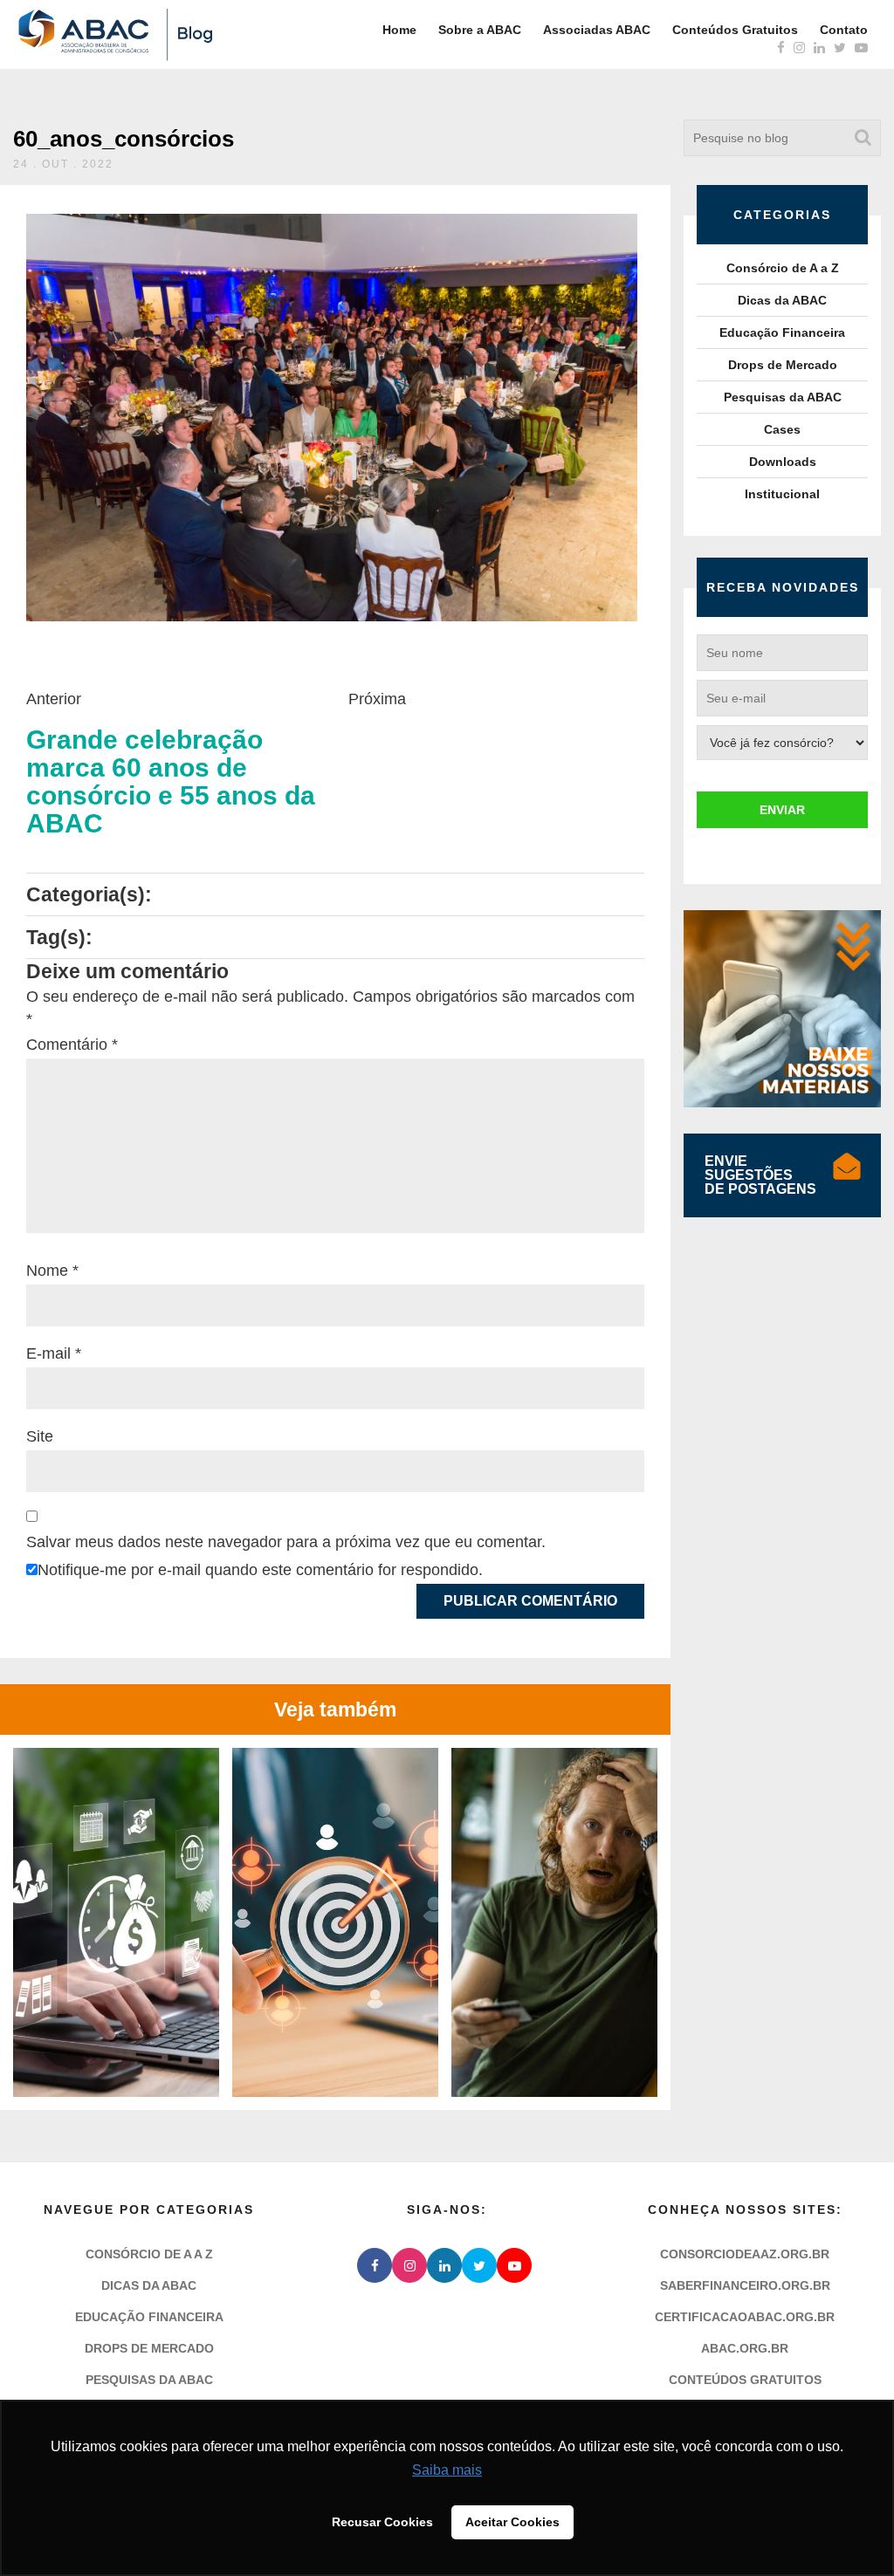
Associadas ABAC (597, 30)
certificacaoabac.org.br (745, 2317)
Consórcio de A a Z (783, 268)
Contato (844, 30)
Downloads (783, 462)
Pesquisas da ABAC (783, 397)
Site (40, 1436)
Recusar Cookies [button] (382, 2522)
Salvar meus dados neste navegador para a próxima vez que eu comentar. (286, 1542)
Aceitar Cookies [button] (512, 2522)
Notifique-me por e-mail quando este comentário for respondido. (260, 1570)
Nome (52, 1271)
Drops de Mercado (783, 365)
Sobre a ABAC (480, 30)
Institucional (782, 494)
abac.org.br (745, 2348)
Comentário (72, 1045)
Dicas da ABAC (782, 300)
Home (399, 30)
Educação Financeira (782, 332)
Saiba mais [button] (447, 2470)
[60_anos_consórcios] (332, 417)
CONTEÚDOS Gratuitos (745, 2380)
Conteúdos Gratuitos (735, 30)
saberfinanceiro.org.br (745, 2285)
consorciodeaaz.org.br (745, 2254)
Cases (782, 429)
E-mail (54, 1353)
